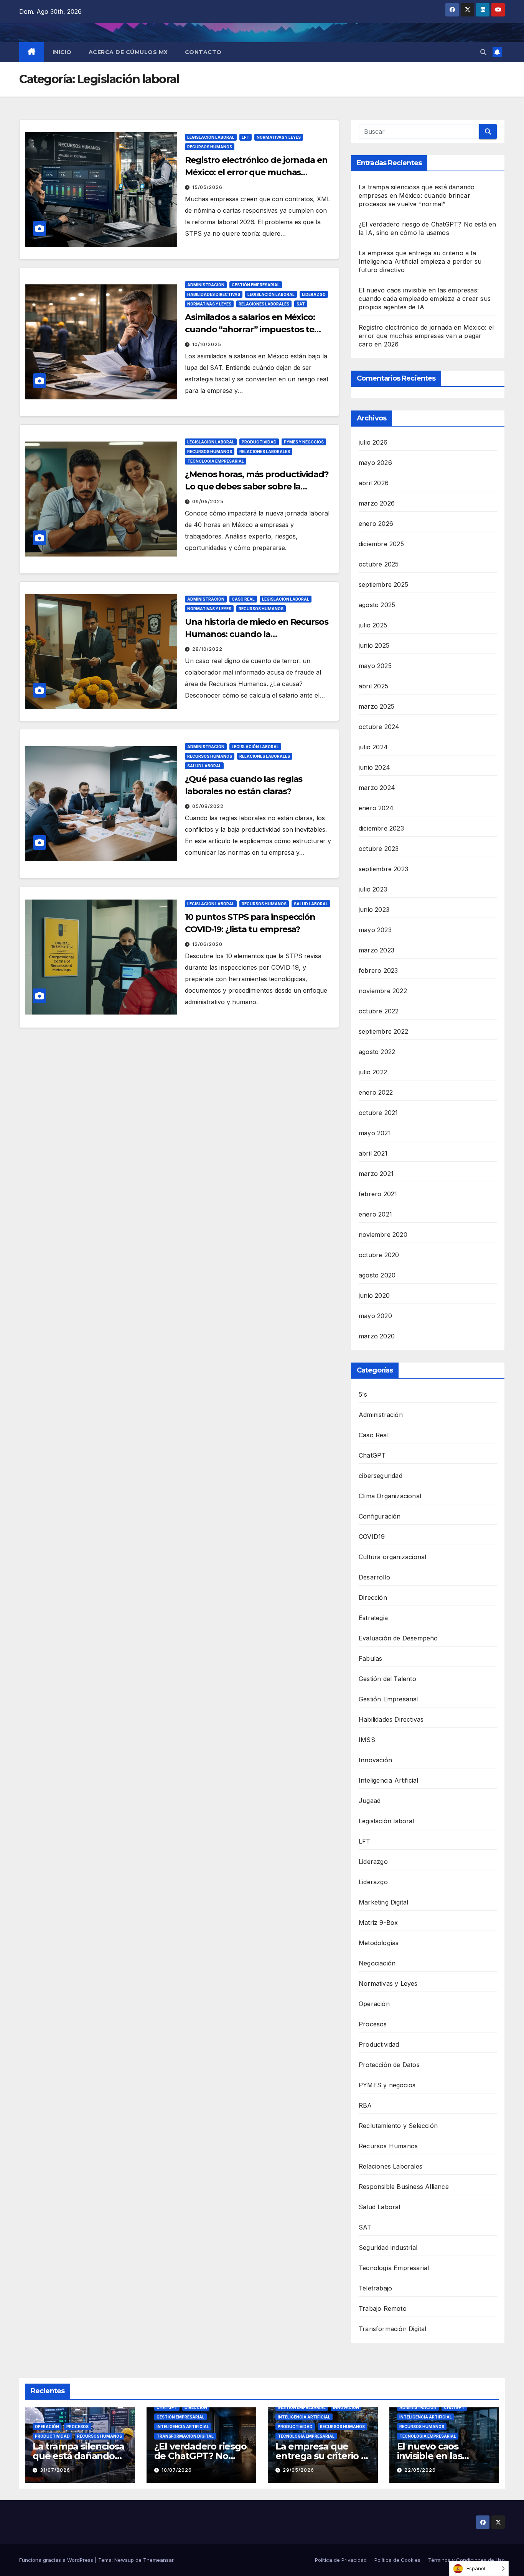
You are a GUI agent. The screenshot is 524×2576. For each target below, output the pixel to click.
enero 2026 (376, 524)
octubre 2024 (379, 727)
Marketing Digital (383, 1902)
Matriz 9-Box (378, 1923)
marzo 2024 (377, 788)
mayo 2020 (375, 1316)
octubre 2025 (379, 564)
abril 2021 (373, 1153)
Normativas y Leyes (279, 137)
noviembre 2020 (383, 1235)
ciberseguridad (381, 1476)
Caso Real (243, 599)
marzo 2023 (377, 950)
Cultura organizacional (392, 1557)
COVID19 (372, 1537)
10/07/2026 (177, 2470)
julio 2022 (373, 1072)
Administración (206, 285)
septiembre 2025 (383, 584)
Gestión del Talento (387, 1679)
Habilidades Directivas (214, 294)
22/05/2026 (420, 2470)
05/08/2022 (208, 806)
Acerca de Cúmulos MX (128, 52)
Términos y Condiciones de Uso (466, 2560)
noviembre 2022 (383, 991)
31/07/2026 (55, 2470)
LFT (246, 137)
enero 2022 (376, 1092)
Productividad (259, 442)
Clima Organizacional (390, 1496)
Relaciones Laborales (264, 304)
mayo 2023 (375, 930)
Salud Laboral (204, 766)
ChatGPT (372, 1455)
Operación (374, 2004)
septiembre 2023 (383, 869)
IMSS (367, 1740)
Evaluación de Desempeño (398, 1638)
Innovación (375, 1760)
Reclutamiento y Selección (398, 2126)
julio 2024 (373, 747)
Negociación (377, 1963)
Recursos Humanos (210, 147)
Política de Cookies (397, 2560)
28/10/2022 (207, 649)
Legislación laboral (211, 137)
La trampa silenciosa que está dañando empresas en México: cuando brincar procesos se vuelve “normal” (417, 195)
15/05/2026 (207, 187)
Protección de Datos (389, 2065)
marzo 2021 (376, 1174)
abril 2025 (373, 686)
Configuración (380, 1516)
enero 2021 (375, 1214)
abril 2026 (374, 483)
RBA (365, 2105)
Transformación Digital (392, 2329)
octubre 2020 (379, 1255)
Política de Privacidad (341, 2560)
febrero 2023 (378, 970)
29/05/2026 (298, 2470)
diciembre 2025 (381, 544)
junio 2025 (374, 645)
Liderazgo (314, 294)
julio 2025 (373, 625)
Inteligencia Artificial (389, 1780)
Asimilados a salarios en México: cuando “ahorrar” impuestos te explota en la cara (250, 329)
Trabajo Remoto (383, 2308)
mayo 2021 (375, 1133)
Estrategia (373, 1618)
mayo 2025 (375, 666)
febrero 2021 (378, 1194)
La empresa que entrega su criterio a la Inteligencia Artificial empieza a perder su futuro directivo (420, 261)
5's (363, 1394)
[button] (483, 52)
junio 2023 (374, 910)
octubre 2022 (379, 1011)
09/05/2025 (208, 502)
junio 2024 (374, 767)
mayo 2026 (375, 463)
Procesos (373, 2024)
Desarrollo (374, 1577)
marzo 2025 (377, 706)
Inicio (62, 52)
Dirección (373, 1597)
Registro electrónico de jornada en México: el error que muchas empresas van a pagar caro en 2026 (258, 172)
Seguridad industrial (388, 2248)
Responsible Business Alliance (404, 2187)
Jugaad (370, 1801)
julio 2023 (373, 889)
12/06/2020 (207, 944)
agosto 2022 (377, 1052)
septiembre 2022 (383, 1031)
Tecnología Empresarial (216, 461)
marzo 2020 (377, 1336)
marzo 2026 (377, 503)
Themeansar (158, 2560)
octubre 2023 (379, 849)
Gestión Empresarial (256, 285)
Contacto (203, 52)
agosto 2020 (377, 1275)
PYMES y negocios (304, 442)
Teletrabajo (375, 2288)
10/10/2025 (207, 344)
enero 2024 (376, 808)
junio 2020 (374, 1295)
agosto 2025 (377, 605)
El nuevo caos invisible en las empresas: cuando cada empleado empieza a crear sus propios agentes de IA (425, 299)
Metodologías (379, 1943)
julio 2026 (373, 442)
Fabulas (370, 1658)
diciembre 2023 (381, 828)
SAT (301, 304)
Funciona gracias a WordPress (57, 2560)
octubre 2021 (378, 1113)
